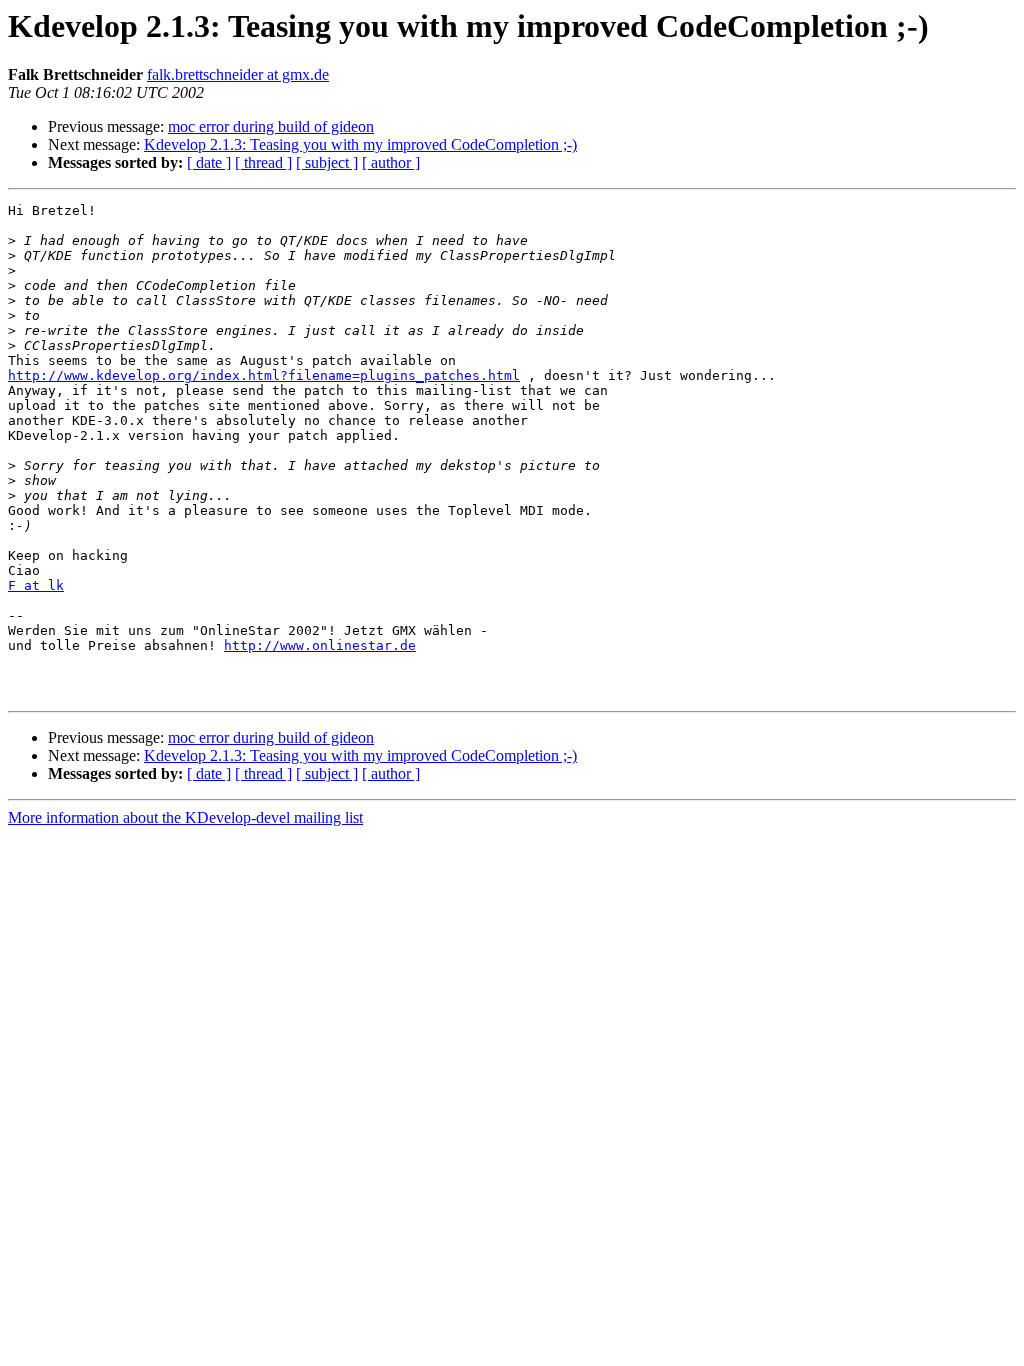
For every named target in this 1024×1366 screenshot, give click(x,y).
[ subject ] (327, 162)
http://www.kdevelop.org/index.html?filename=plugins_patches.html (264, 375)
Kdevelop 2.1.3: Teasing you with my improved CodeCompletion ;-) (360, 144)
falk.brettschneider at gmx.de (238, 74)
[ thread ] (263, 162)
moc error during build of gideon (271, 126)
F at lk (36, 585)
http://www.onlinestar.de (320, 645)
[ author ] (391, 162)
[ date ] (209, 162)
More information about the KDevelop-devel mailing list (185, 817)
